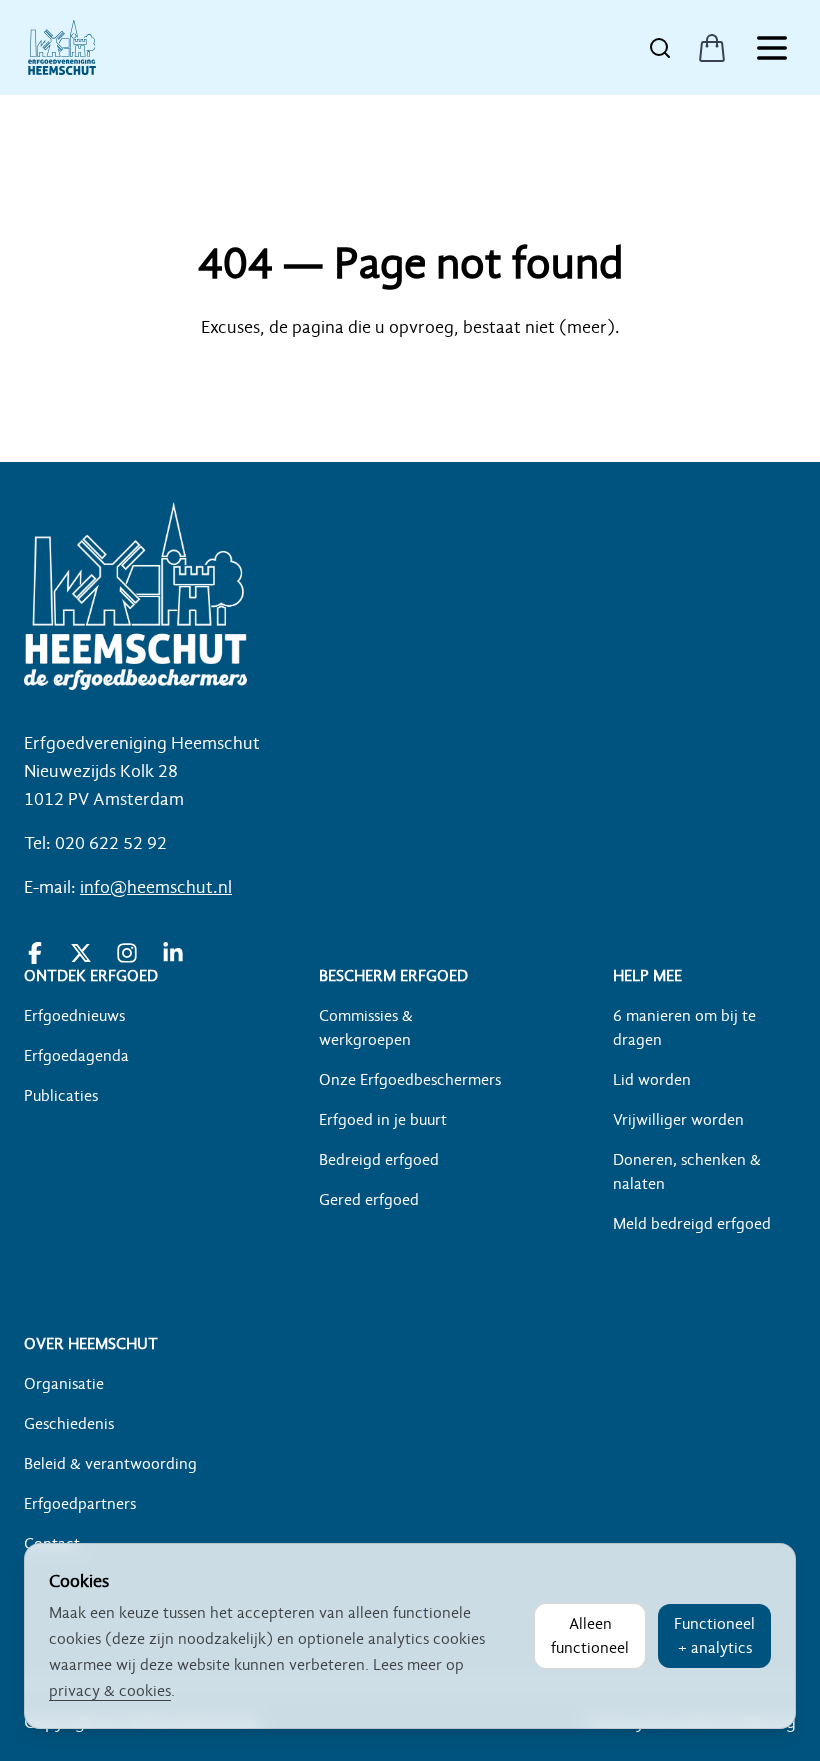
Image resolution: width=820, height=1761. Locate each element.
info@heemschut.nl (156, 887)
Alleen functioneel (590, 1636)
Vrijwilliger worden (678, 1120)
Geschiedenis (69, 1424)
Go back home (410, 386)
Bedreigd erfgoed (379, 1160)
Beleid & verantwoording (110, 1464)
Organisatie (64, 1384)
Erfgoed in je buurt (383, 1120)
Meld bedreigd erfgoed (692, 1224)
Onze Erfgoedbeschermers (410, 1080)
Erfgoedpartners (80, 1504)
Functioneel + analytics (714, 1636)
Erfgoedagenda (76, 1056)
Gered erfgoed (369, 1200)
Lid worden (652, 1080)
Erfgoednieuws (74, 1016)
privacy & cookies (110, 1691)
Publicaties (61, 1096)
